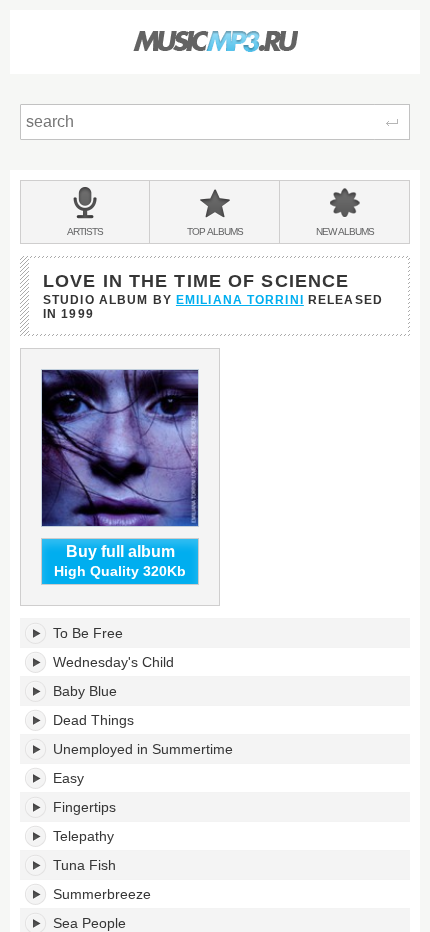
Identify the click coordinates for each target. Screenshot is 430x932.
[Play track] (36, 633)
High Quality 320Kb (120, 561)
